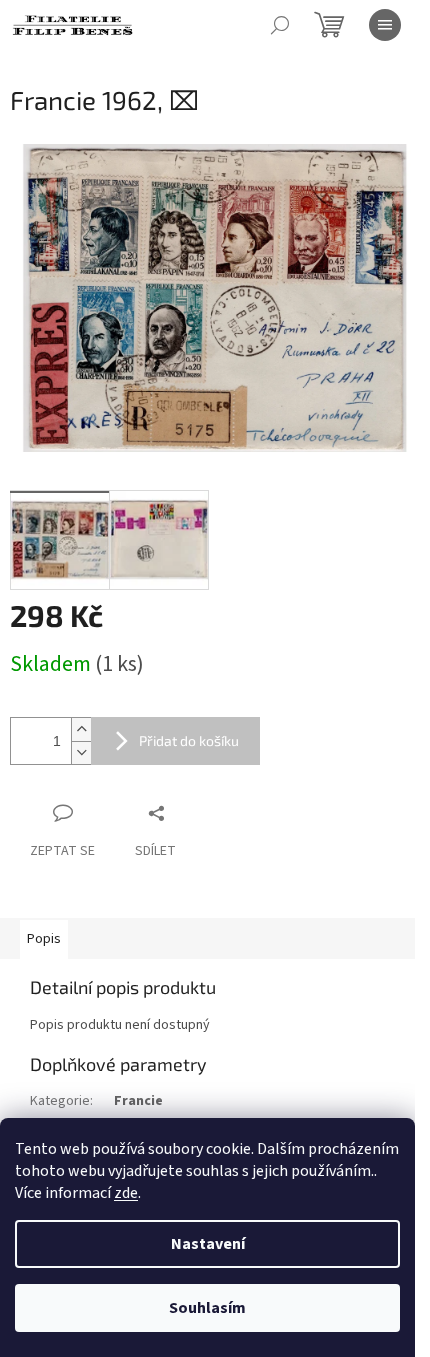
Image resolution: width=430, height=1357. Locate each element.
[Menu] (385, 25)
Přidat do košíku (189, 740)
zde (126, 1193)
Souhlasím (207, 1308)
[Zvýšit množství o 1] (81, 729)
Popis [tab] (44, 939)
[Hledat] (280, 25)
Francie (138, 1101)
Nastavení (208, 1244)
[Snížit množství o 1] (81, 752)
